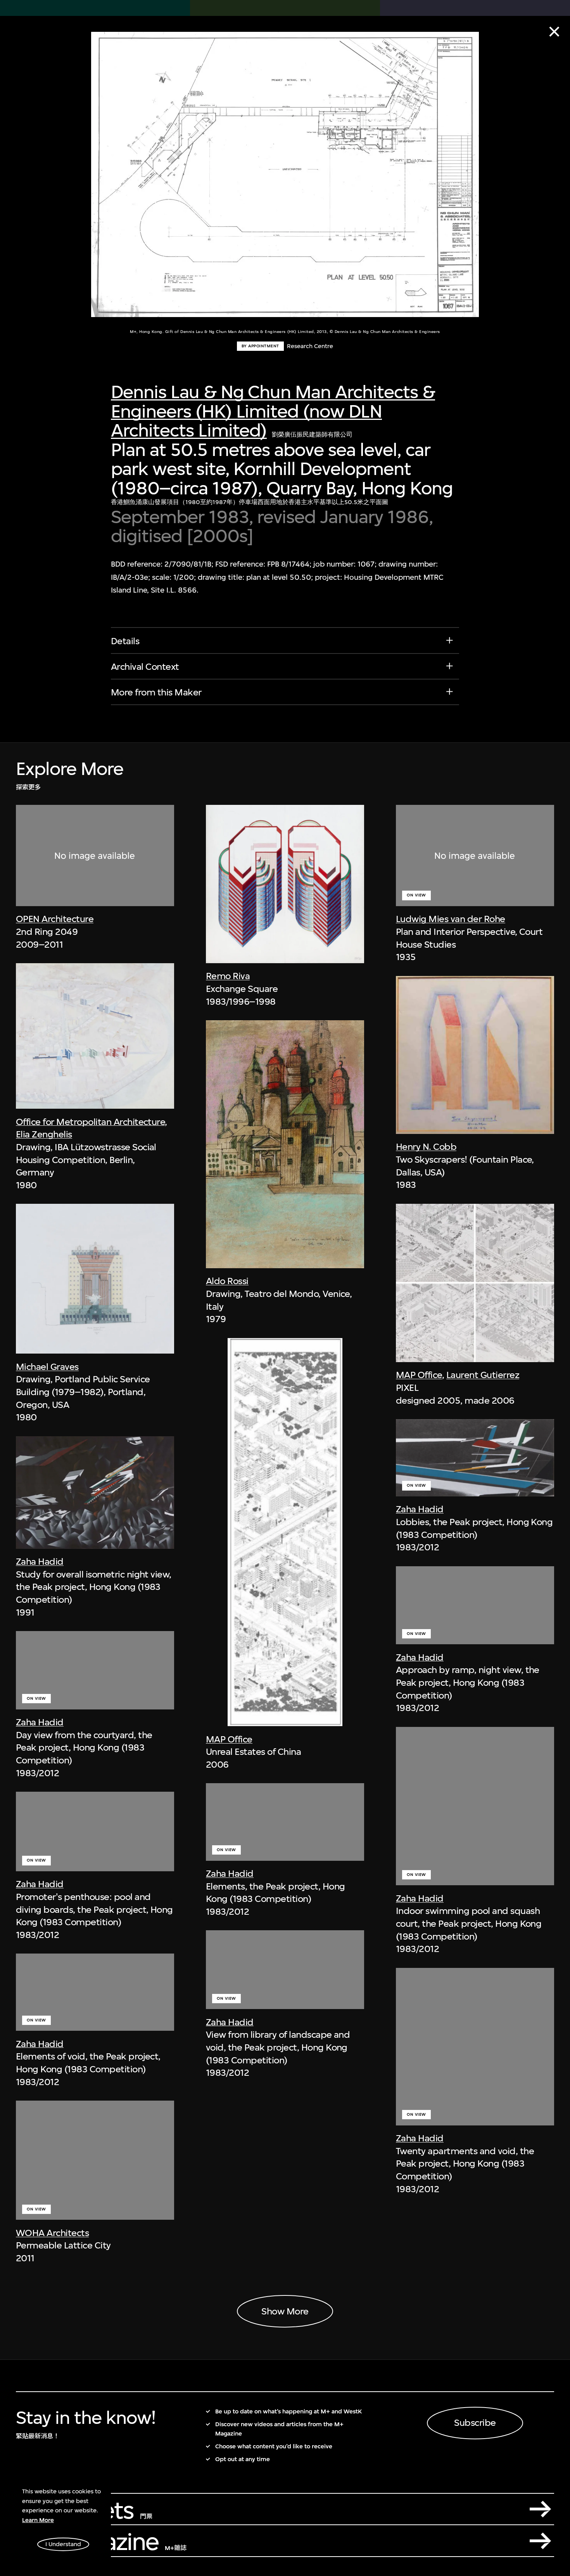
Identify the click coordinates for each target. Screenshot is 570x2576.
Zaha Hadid (40, 1562)
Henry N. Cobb (426, 1147)
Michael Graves (47, 1367)
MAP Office (229, 1739)
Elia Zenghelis (44, 1134)
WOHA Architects (52, 2233)
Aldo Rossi (227, 1281)
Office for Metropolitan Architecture (91, 1122)
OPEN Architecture (55, 919)
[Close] (554, 32)
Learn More (38, 2520)
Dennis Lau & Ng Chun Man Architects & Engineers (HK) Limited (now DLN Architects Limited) (273, 411)
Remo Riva (228, 976)
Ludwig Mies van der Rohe (451, 919)
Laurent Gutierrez (483, 1375)
